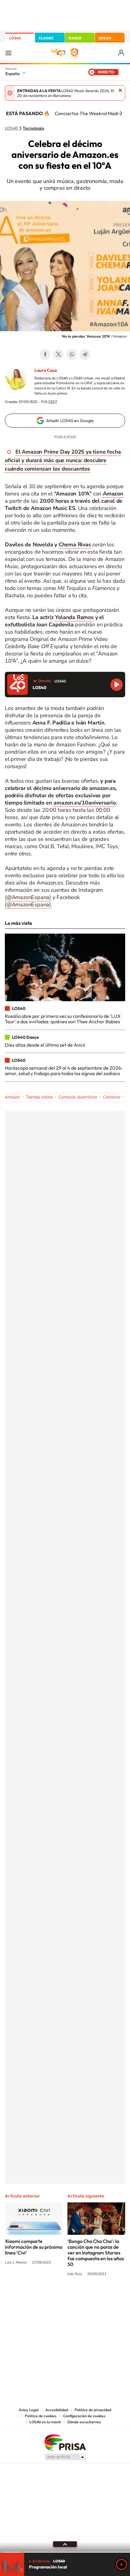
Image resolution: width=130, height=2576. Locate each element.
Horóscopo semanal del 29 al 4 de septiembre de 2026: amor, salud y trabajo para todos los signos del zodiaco (63, 1071)
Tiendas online (39, 1097)
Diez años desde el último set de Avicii (45, 1045)
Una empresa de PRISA (65, 2442)
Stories (101, 2297)
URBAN (105, 38)
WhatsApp (72, 355)
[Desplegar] (65, 2544)
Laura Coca (46, 370)
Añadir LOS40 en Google (70, 421)
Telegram (85, 355)
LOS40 (15, 38)
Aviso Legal (29, 2410)
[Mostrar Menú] (8, 53)
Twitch (89, 2297)
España (13, 74)
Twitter (58, 355)
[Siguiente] (121, 113)
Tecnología (33, 128)
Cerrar (120, 90)
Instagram (29, 2297)
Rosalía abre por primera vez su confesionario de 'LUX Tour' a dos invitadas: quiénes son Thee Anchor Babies (63, 1019)
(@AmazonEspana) (28, 897)
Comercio (112, 1097)
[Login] (122, 53)
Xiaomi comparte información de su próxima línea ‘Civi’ (34, 2247)
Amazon (13, 1097)
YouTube (53, 2297)
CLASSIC (46, 38)
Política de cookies (41, 2416)
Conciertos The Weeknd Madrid (89, 113)
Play (122, 2564)
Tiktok (41, 2297)
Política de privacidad (93, 2410)
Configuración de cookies (84, 2416)
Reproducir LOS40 (117, 685)
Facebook (45, 355)
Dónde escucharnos (84, 2422)
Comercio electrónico (78, 1097)
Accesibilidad (57, 2410)
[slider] (65, 2552)
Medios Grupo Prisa (65, 2457)
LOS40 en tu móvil (45, 2422)
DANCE (75, 38)
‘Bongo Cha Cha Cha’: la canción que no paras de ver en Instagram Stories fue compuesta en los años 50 (96, 2253)
